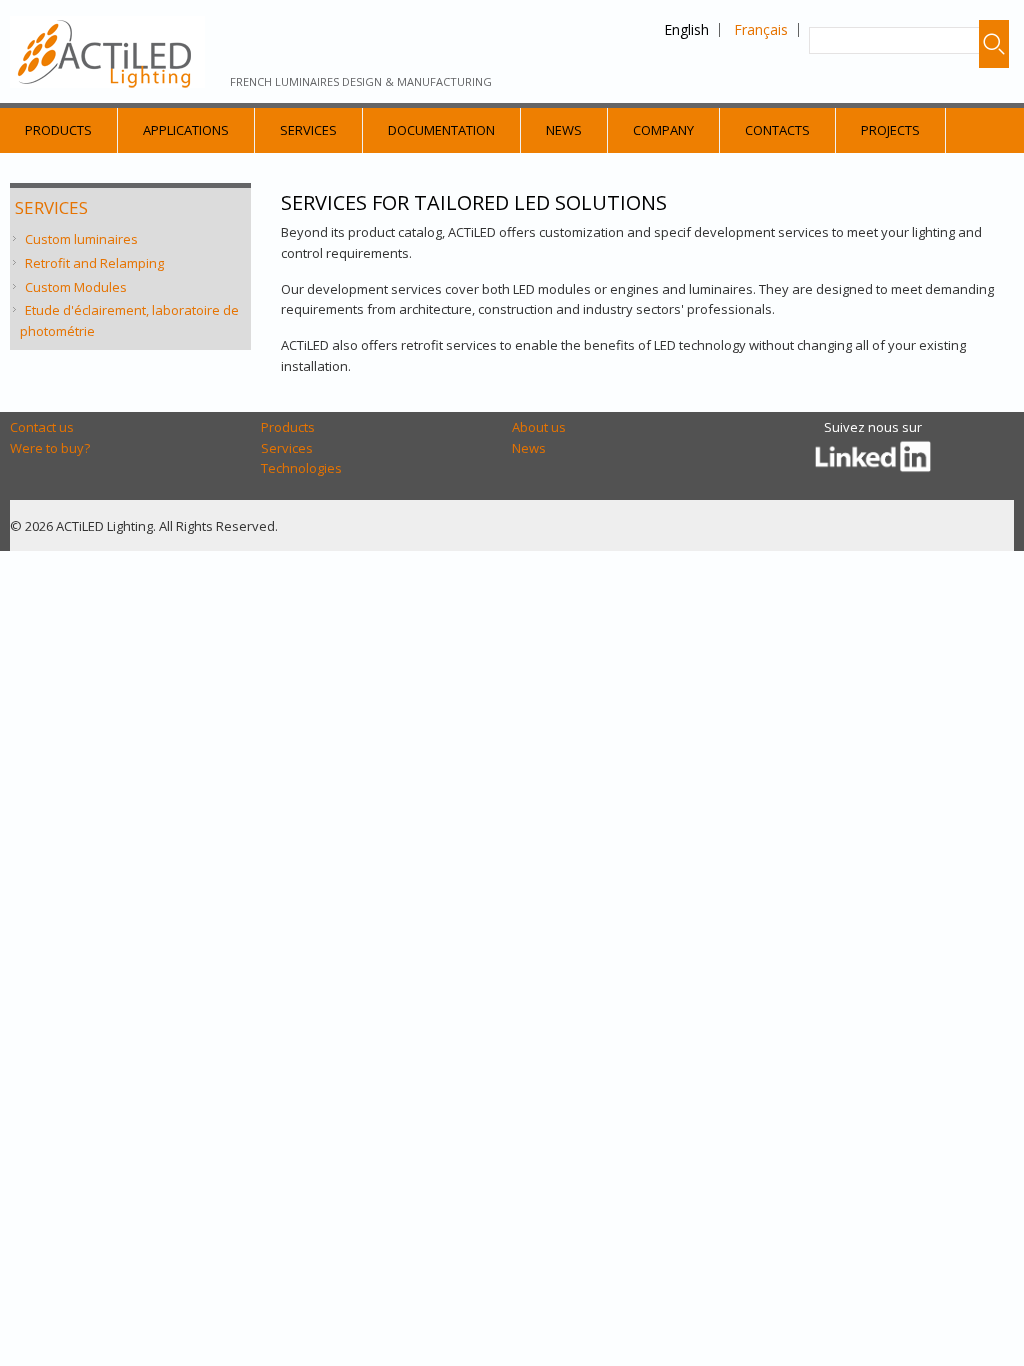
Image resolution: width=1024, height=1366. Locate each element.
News (564, 130)
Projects (890, 130)
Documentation (441, 130)
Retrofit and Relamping (94, 263)
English (686, 29)
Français (761, 29)
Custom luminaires (81, 239)
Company (663, 130)
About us (539, 427)
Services (308, 130)
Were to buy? (50, 448)
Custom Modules (76, 287)
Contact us (42, 427)
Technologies (301, 468)
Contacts (777, 130)
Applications (186, 130)
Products (58, 130)
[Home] (107, 52)
